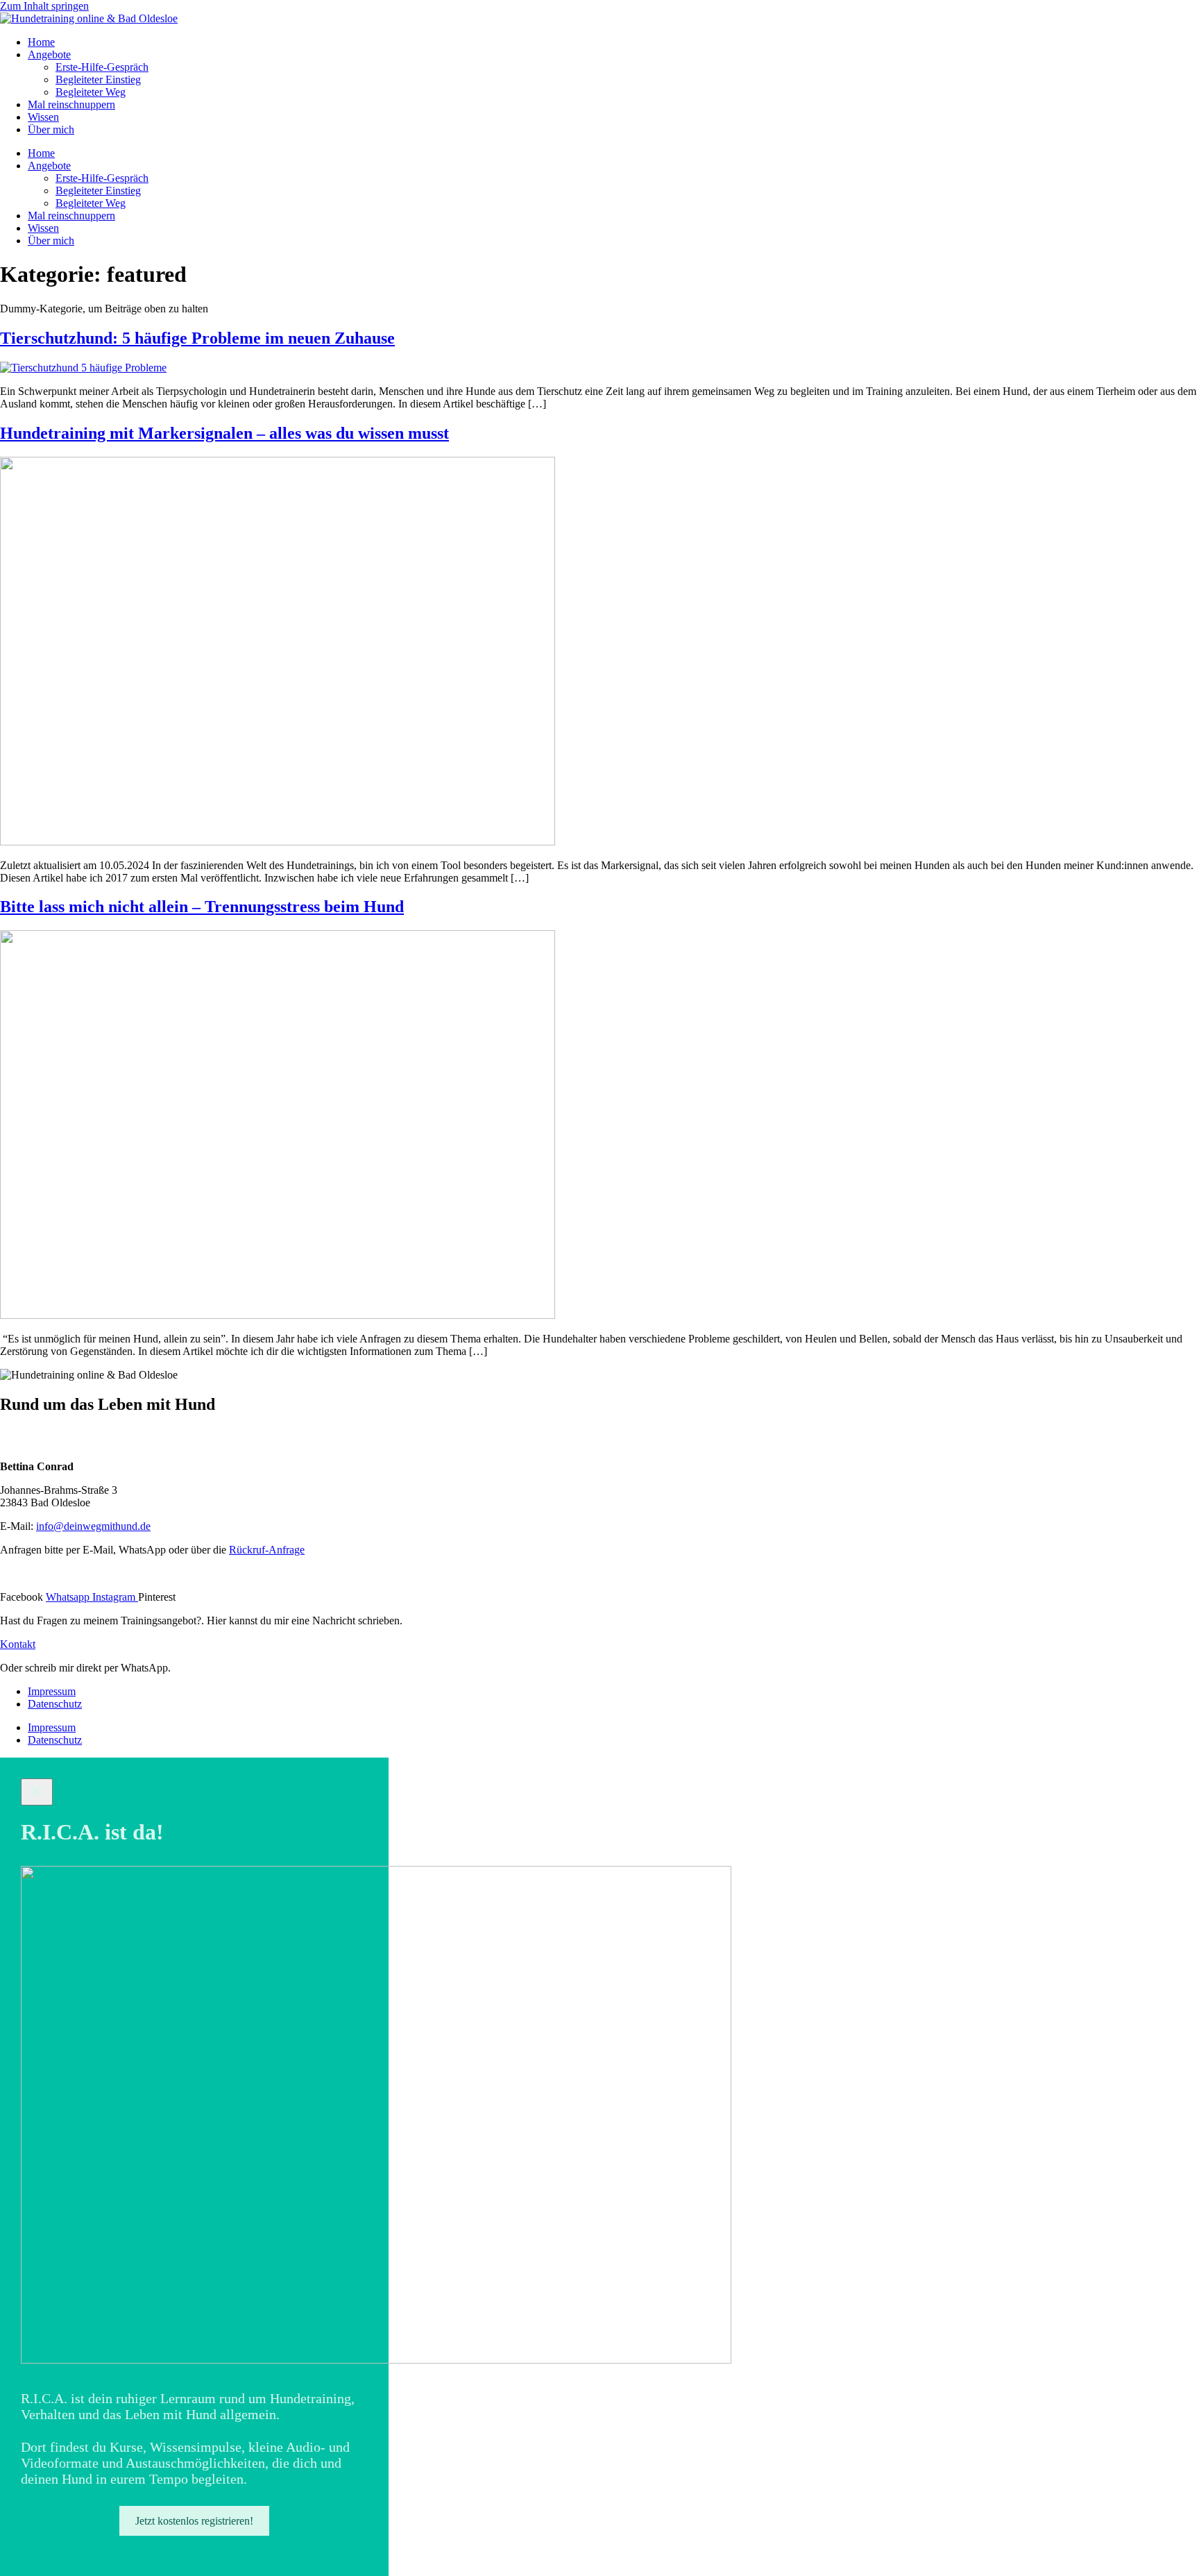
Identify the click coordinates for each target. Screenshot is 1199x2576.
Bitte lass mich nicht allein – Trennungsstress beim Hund (202, 907)
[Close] (37, 1792)
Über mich (51, 129)
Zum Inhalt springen (44, 6)
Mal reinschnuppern (71, 104)
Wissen (43, 117)
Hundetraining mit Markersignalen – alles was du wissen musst (224, 433)
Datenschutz (55, 1704)
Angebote (49, 54)
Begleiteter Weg (91, 92)
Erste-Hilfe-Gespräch (102, 67)
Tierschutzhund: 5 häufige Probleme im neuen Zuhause (197, 338)
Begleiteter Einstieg (98, 79)
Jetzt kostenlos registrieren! (194, 2521)
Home (41, 42)
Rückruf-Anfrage (267, 1550)
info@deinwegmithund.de (93, 1526)
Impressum (52, 1691)
